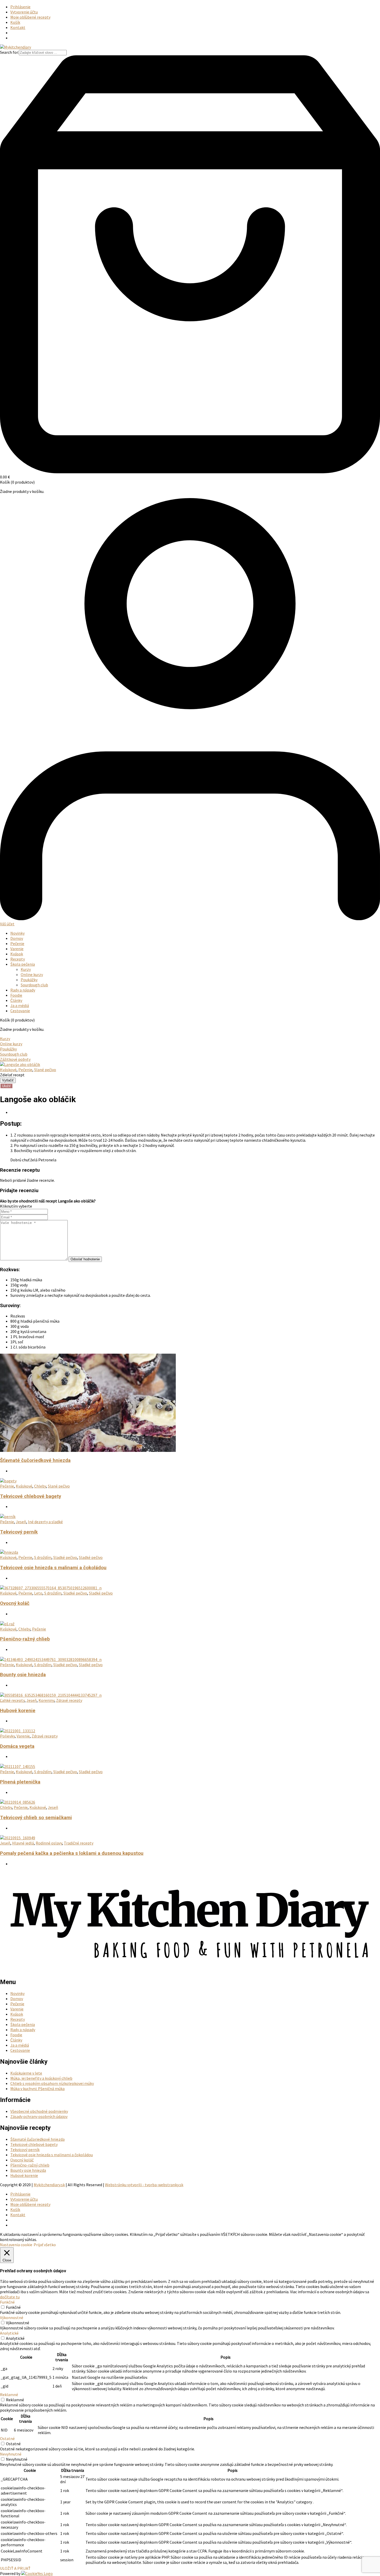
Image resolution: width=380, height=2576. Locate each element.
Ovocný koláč (15, 1603)
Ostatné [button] (7, 2438)
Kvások (17, 954)
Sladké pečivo (65, 1557)
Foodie (16, 995)
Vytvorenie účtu (24, 12)
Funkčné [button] (7, 2302)
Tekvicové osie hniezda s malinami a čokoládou (53, 1568)
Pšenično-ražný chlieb (25, 1639)
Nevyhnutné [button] (11, 2454)
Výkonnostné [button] (12, 2318)
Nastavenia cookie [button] (16, 2245)
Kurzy (26, 969)
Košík (15, 22)
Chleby (40, 1486)
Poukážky (29, 980)
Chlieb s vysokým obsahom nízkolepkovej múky (52, 2083)
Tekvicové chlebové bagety (31, 1496)
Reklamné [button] (9, 2395)
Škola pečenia (23, 964)
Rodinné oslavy (49, 1843)
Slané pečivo (45, 1070)
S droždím (43, 1557)
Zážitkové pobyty (15, 1059)
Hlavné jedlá (23, 1843)
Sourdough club (34, 985)
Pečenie (17, 943)
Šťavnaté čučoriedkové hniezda (35, 1460)
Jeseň (21, 1522)
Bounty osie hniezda (23, 1675)
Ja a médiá (20, 1005)
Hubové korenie (18, 1711)
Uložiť (6, 1086)
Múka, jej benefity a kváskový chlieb (41, 2078)
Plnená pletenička (20, 1782)
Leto (38, 1593)
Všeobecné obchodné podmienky (39, 2111)
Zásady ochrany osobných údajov (39, 2116)
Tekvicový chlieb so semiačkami (36, 1818)
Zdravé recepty (69, 1700)
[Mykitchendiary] (16, 47)
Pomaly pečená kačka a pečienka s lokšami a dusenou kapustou (72, 1853)
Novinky (17, 933)
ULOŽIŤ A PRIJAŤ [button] (15, 2568)
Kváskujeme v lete (26, 2073)
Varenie (17, 949)
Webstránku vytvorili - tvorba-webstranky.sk (144, 2185)
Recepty (18, 959)
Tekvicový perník (19, 1532)
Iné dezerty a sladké (45, 1522)
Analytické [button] (9, 2333)
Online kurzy (32, 974)
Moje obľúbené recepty (30, 17)
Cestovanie (20, 1011)
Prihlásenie (20, 7)
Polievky (7, 1736)
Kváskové (8, 1070)
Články (16, 1000)
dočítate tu (10, 2297)
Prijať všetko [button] (45, 2245)
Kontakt (18, 27)
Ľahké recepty (12, 1700)
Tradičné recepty (79, 1843)
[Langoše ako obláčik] (20, 1064)
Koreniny (46, 1700)
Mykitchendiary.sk (49, 2185)
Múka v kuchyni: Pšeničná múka (37, 2089)
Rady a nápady (23, 990)
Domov (17, 938)
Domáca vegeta (17, 1746)
